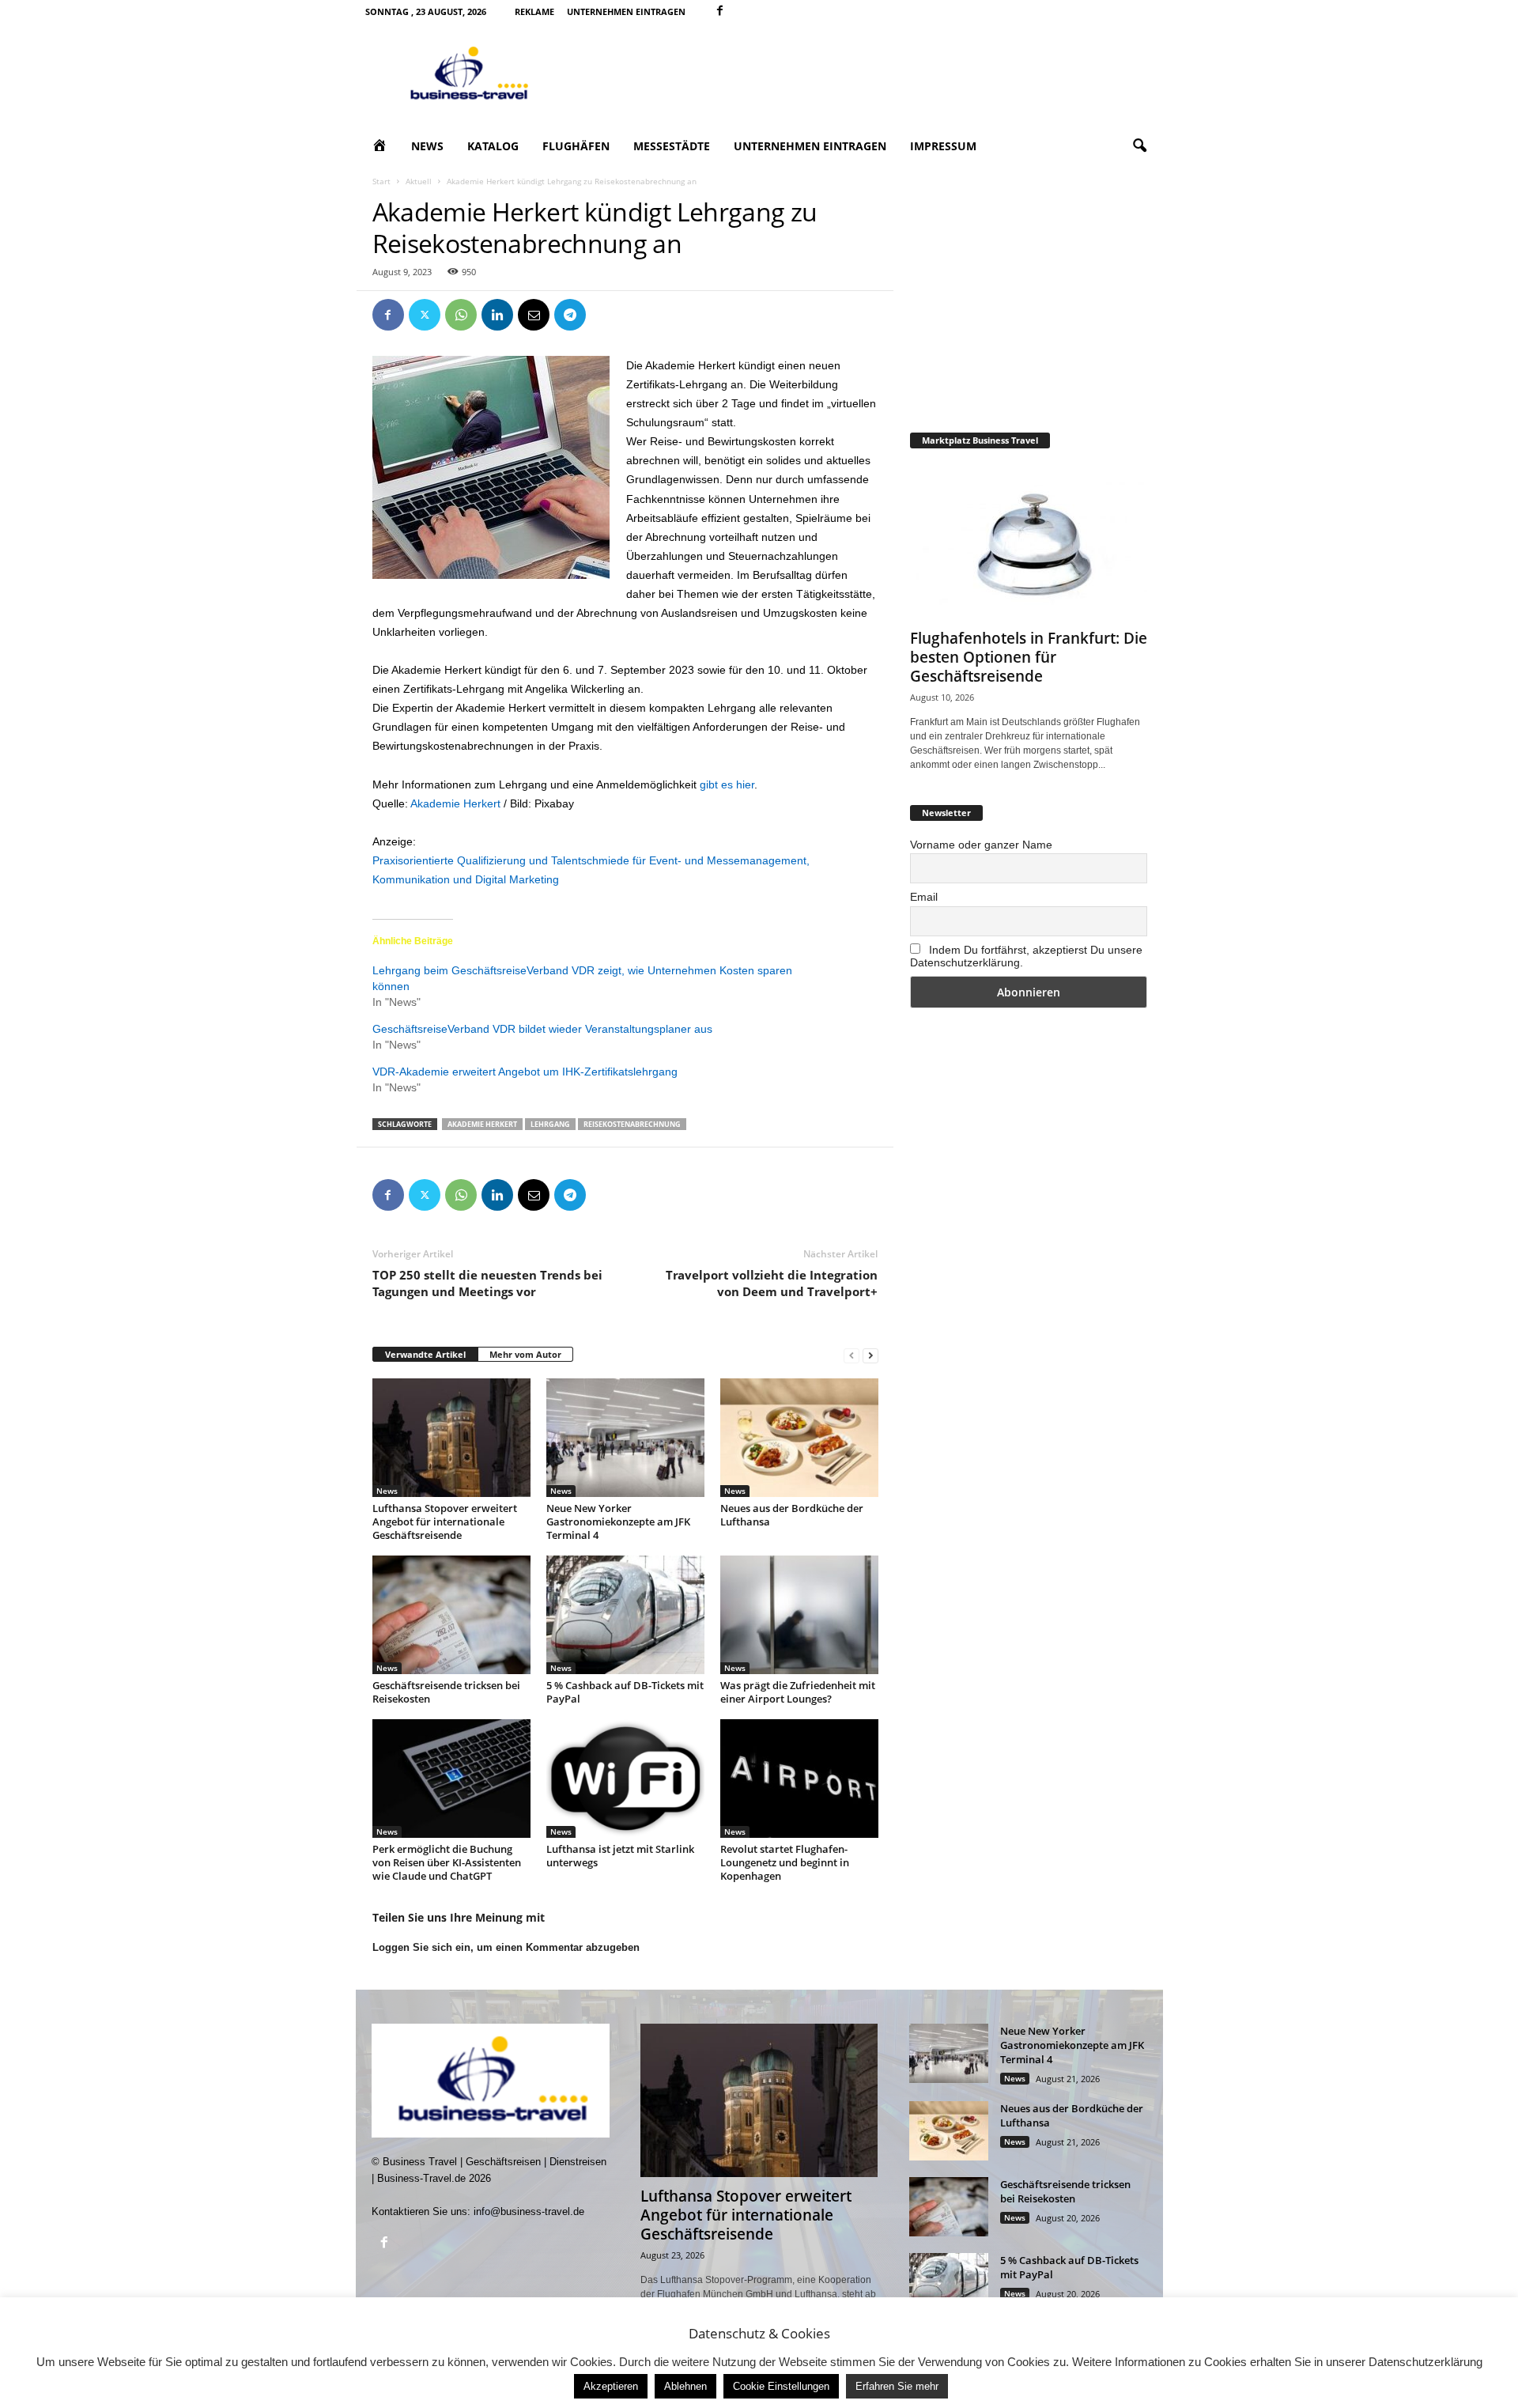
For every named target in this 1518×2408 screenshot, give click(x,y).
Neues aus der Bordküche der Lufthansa (792, 1515)
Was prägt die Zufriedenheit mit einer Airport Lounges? (798, 1692)
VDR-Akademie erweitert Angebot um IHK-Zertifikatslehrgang (525, 1072)
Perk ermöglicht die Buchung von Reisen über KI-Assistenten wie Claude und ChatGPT (447, 1862)
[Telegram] (570, 315)
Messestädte (672, 146)
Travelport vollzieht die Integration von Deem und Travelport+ (772, 1283)
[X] (425, 315)
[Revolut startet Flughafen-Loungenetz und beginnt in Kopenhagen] (799, 1779)
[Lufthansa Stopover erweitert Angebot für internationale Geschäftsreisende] (451, 1438)
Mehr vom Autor (525, 1354)
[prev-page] (852, 1355)
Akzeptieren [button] (611, 2386)
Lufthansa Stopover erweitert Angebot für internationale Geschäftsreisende (445, 1522)
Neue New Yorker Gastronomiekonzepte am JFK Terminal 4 (618, 1522)
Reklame (534, 11)
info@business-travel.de (529, 2211)
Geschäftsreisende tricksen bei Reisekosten (446, 1692)
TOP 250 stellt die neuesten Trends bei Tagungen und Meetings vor (487, 1283)
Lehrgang (550, 1124)
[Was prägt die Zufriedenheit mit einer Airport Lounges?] (799, 1615)
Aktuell (419, 181)
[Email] (534, 315)
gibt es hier (727, 784)
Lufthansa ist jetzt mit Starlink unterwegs (620, 1856)
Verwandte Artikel (425, 1354)
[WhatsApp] (461, 315)
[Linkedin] (497, 315)
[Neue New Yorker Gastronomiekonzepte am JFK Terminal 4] (625, 1438)
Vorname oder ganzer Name (981, 845)
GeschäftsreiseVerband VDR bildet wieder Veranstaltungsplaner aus (542, 1029)
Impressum (943, 146)
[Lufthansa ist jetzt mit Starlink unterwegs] (625, 1779)
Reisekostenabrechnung (632, 1124)
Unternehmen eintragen (626, 11)
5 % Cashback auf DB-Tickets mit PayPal (625, 1692)
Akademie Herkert (455, 803)
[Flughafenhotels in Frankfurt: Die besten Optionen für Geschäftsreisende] (1029, 542)
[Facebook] (720, 11)
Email (924, 897)
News (427, 146)
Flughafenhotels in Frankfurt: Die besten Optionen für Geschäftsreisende (1029, 657)
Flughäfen (576, 146)
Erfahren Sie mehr (897, 2386)
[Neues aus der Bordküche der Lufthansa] (799, 1438)
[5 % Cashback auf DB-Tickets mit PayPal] (625, 1615)
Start (381, 181)
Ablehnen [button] (685, 2386)
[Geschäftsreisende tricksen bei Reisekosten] (451, 1615)
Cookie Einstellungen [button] (781, 2386)
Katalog (493, 146)
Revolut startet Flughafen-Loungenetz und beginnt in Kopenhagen (785, 1862)
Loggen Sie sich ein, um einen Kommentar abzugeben (506, 1947)
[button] (1139, 146)
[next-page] (870, 1355)
